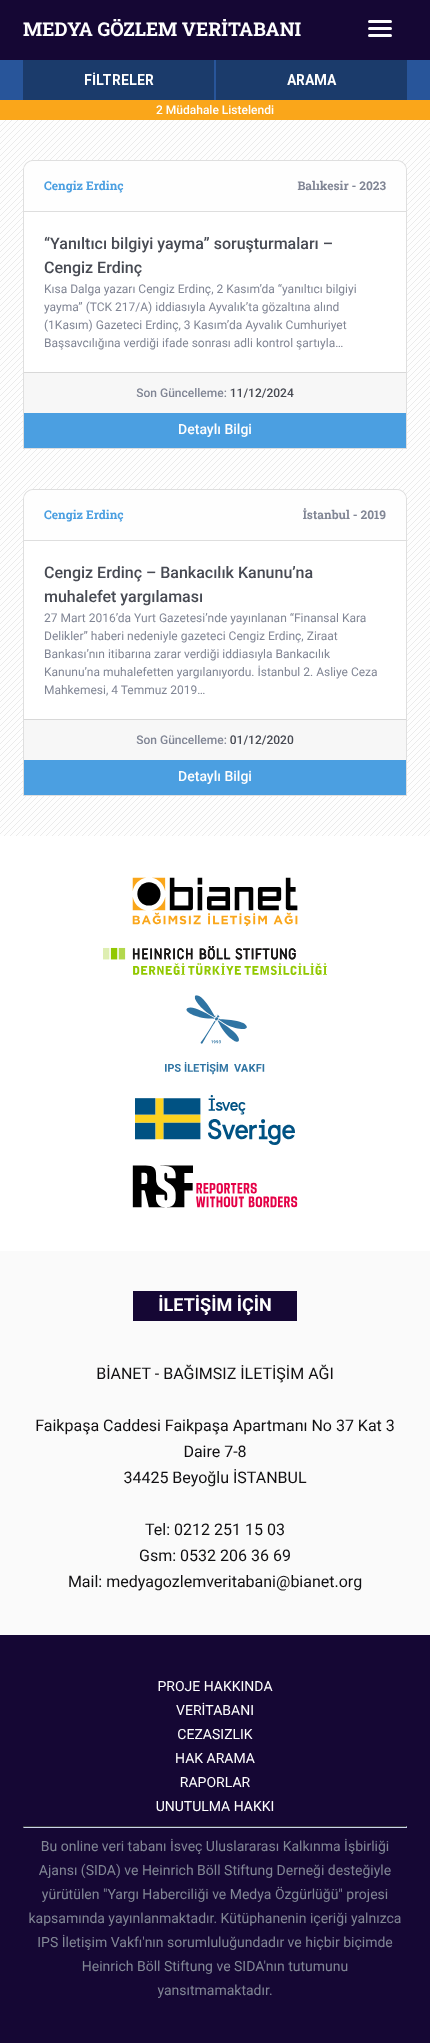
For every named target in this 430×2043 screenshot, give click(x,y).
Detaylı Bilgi (215, 430)
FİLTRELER (119, 80)
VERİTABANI (215, 1711)
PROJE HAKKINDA (214, 1687)
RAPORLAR (215, 1783)
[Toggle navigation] (380, 30)
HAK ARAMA (215, 1759)
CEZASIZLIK (214, 1735)
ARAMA (311, 80)
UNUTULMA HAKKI (215, 1807)
